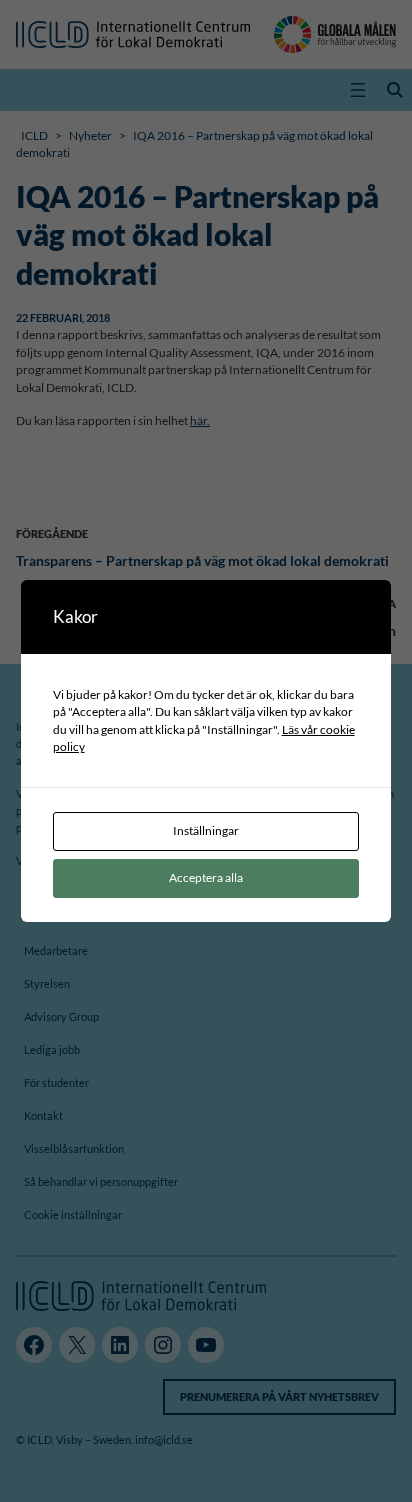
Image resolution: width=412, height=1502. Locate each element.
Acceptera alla (206, 877)
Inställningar (206, 830)
